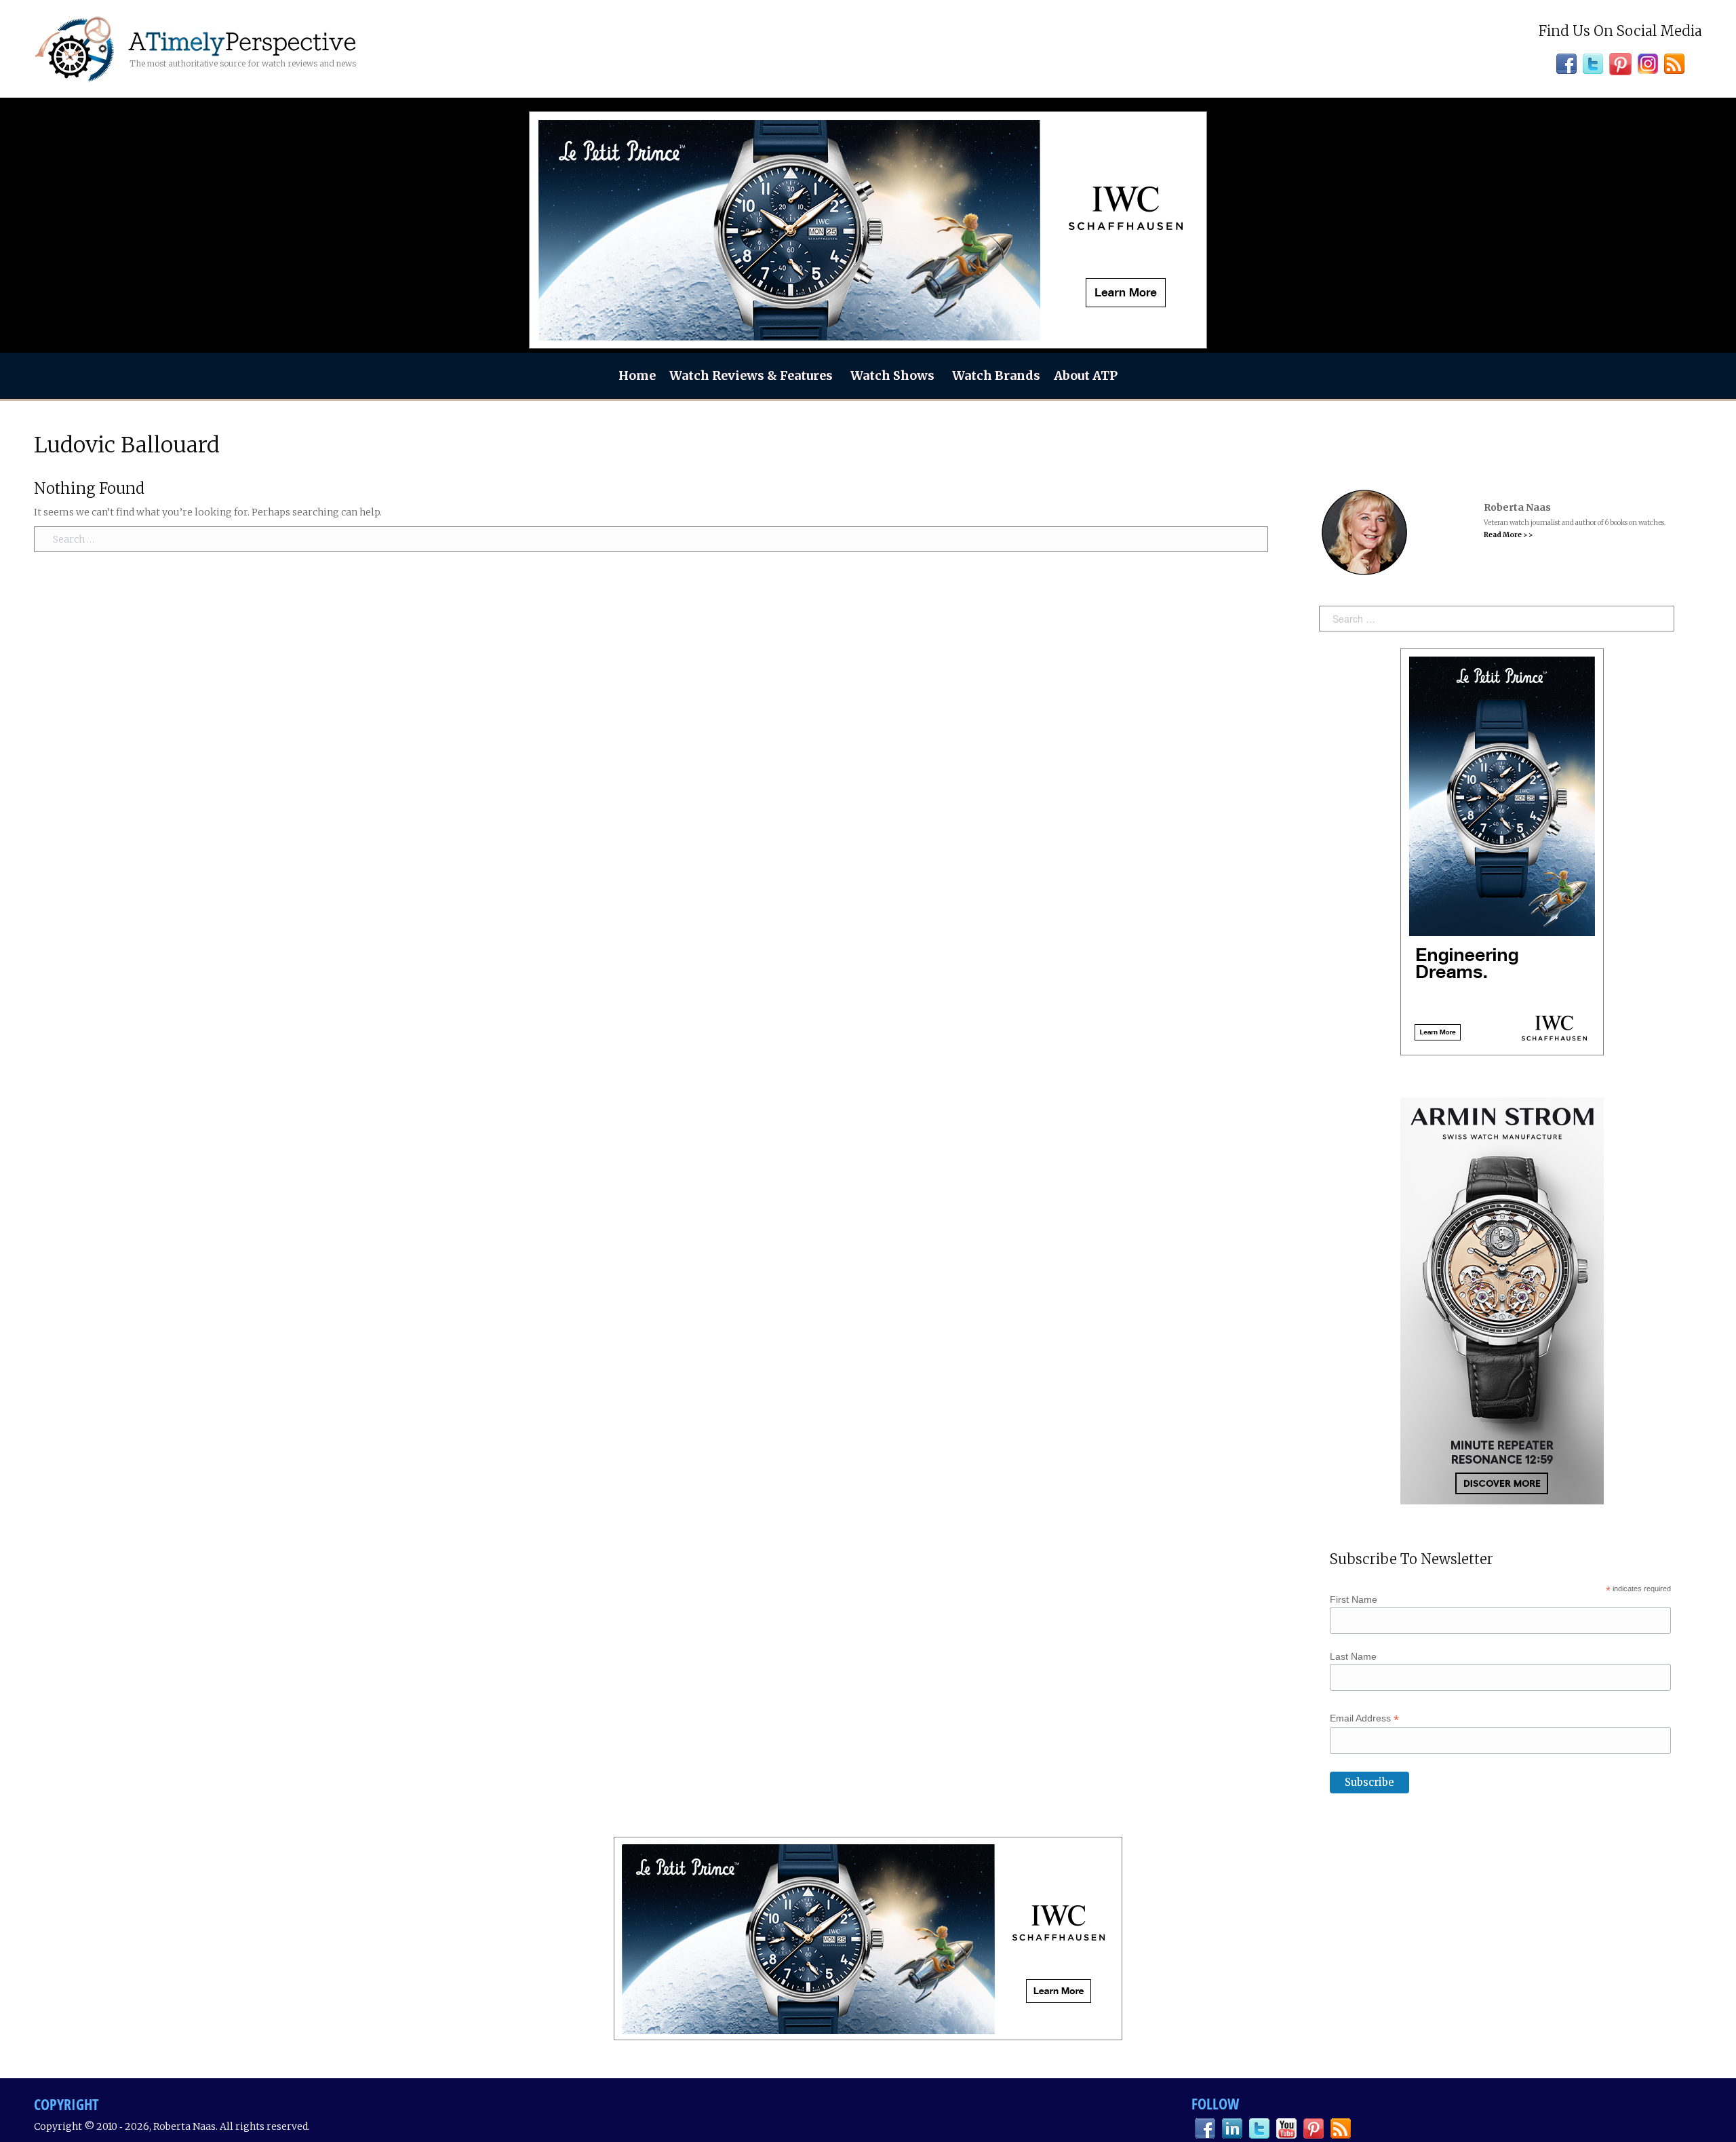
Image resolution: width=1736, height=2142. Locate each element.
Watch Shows (892, 375)
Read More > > (1508, 535)
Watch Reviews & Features (751, 375)
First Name (1354, 1599)
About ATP (1086, 375)
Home (637, 375)
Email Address (1364, 1718)
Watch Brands (996, 375)
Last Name (1353, 1656)
